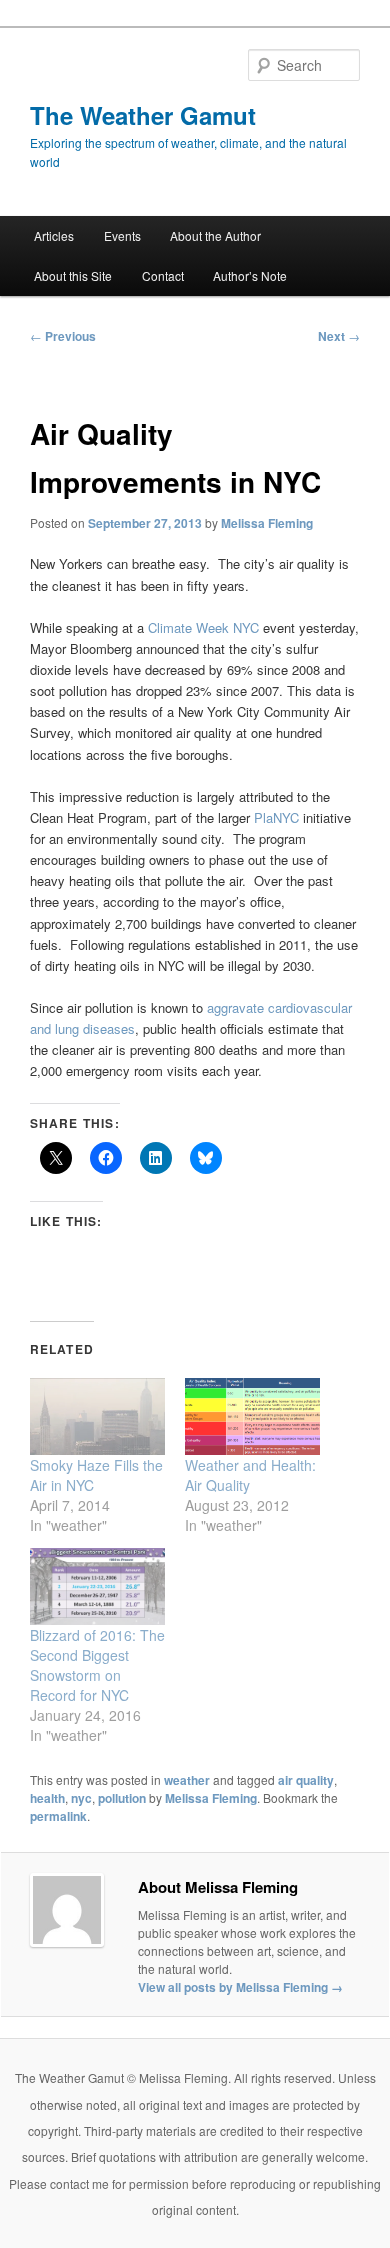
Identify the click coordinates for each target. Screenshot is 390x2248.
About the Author (215, 235)
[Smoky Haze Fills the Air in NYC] (97, 1416)
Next (339, 336)
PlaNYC (276, 817)
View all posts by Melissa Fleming (240, 1987)
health (47, 1798)
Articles (54, 235)
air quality (306, 1780)
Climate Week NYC (203, 627)
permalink (58, 1816)
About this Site (73, 275)
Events (122, 235)
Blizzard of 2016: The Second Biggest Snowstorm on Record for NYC (97, 1665)
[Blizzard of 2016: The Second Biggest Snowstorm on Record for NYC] (97, 1586)
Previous (63, 336)
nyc (81, 1798)
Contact (163, 275)
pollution (122, 1798)
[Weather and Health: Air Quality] (252, 1416)
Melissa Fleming (267, 523)
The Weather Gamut (143, 115)
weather (187, 1780)
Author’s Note (250, 275)
